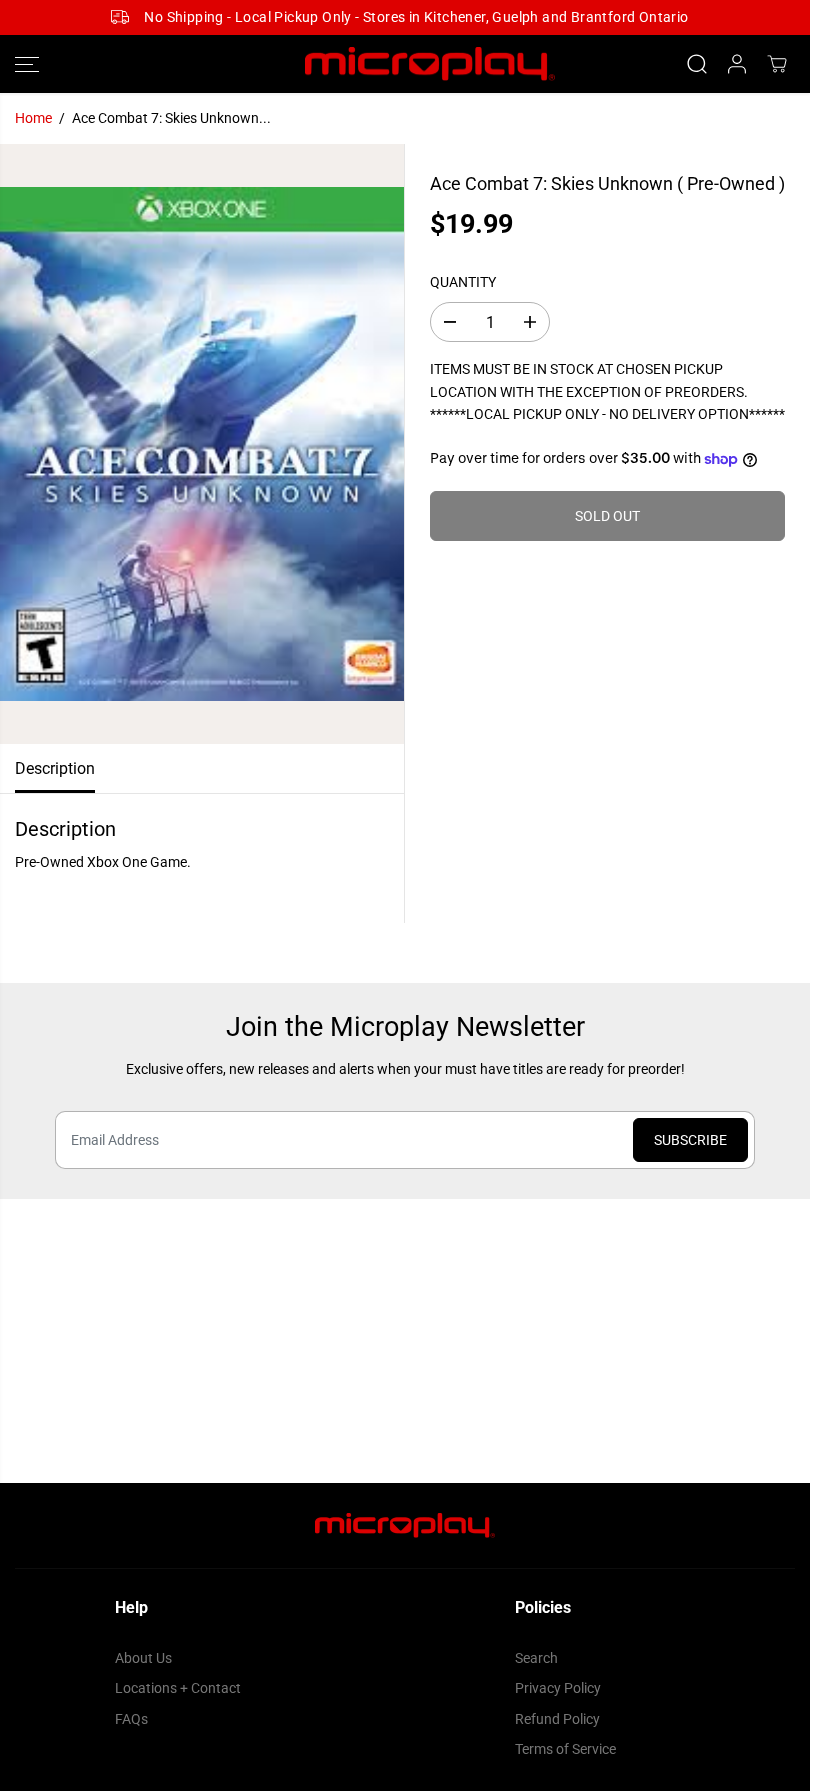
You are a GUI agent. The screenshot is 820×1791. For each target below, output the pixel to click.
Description (55, 768)
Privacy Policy (558, 1688)
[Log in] (737, 64)
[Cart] (777, 64)
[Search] (697, 64)
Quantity (463, 282)
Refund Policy (557, 1719)
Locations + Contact (178, 1688)
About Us (143, 1658)
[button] (27, 64)
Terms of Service (565, 1749)
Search (536, 1658)
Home (33, 118)
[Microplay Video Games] (405, 64)
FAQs (131, 1719)
